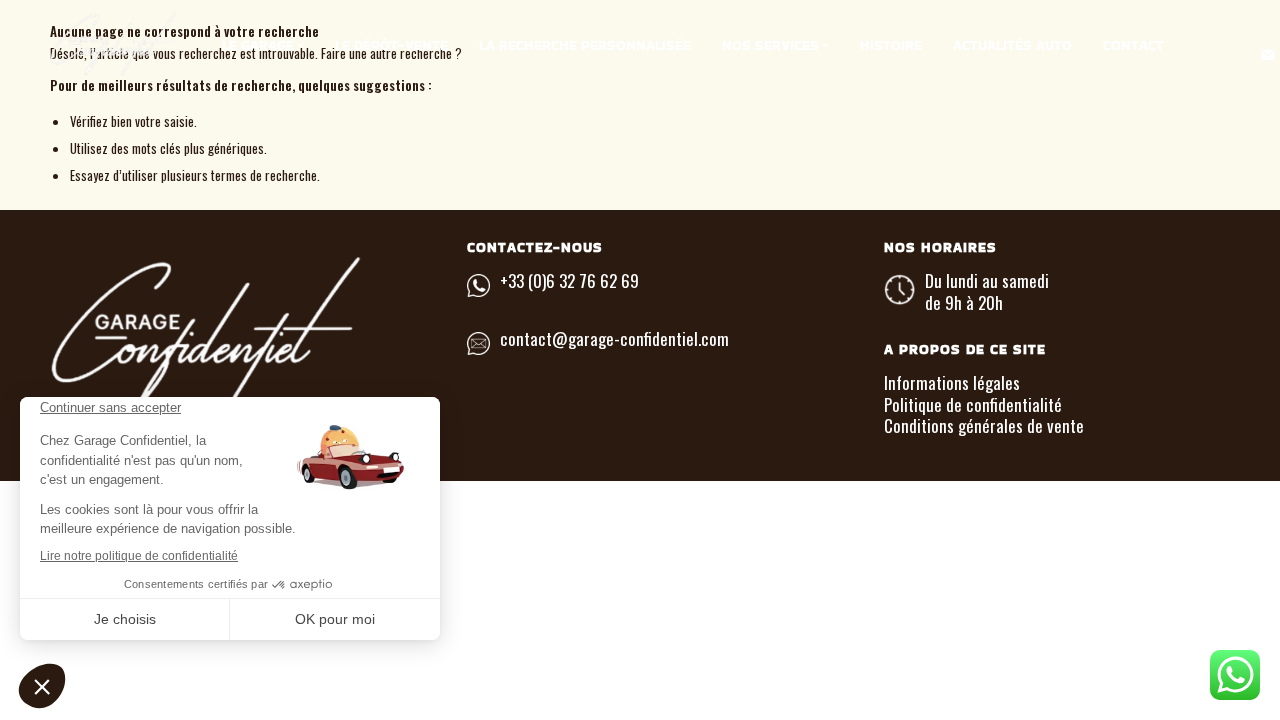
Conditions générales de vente (984, 425)
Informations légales (952, 382)
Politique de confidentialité (973, 404)
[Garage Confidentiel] (155, 45)
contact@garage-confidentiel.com (614, 338)
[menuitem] (263, 45)
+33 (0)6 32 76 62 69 (569, 280)
